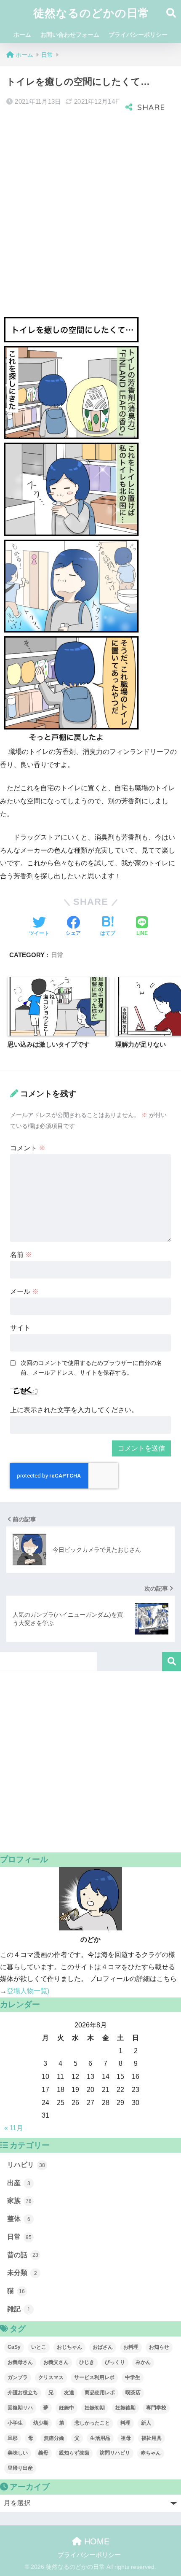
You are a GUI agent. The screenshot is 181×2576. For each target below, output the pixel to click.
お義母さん (20, 2362)
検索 (172, 1662)
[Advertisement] (90, 213)
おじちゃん (69, 2347)
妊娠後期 (125, 2408)
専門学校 (156, 2408)
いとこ (39, 2347)
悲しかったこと (92, 2423)
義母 (43, 2453)
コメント (28, 1148)
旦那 (13, 2438)
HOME (96, 2541)
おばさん (103, 2347)
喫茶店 (133, 2393)
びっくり (115, 2362)
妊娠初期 (95, 2408)
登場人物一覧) (28, 1991)
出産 (19, 2183)
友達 (69, 2393)
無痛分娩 (54, 2438)
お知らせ (159, 2347)
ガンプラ (18, 2377)
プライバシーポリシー (138, 35)
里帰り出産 (20, 2468)
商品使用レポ (100, 2393)
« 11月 (14, 2128)
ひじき (87, 2362)
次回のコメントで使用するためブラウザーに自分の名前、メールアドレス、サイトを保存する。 (91, 1368)
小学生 (15, 2423)
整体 (19, 2219)
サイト (20, 1328)
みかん (143, 2362)
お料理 (131, 2347)
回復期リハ (20, 2408)
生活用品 (100, 2438)
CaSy (14, 2347)
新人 (146, 2423)
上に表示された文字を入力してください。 (74, 1410)
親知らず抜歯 (74, 2453)
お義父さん (56, 2362)
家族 (19, 2201)
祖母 (126, 2438)
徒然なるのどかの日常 (91, 13)
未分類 (22, 2273)
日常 (57, 955)
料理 (125, 2423)
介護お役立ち (23, 2393)
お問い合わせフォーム (70, 35)
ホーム (22, 35)
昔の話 (23, 2255)
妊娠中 (67, 2408)
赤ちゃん (151, 2453)
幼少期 (41, 2423)
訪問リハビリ (115, 2453)
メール (24, 1291)
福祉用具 (152, 2438)
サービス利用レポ (94, 2377)
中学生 (133, 2377)
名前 (21, 1255)
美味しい (18, 2453)
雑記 (19, 2309)
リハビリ (26, 2165)
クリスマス (51, 2377)
